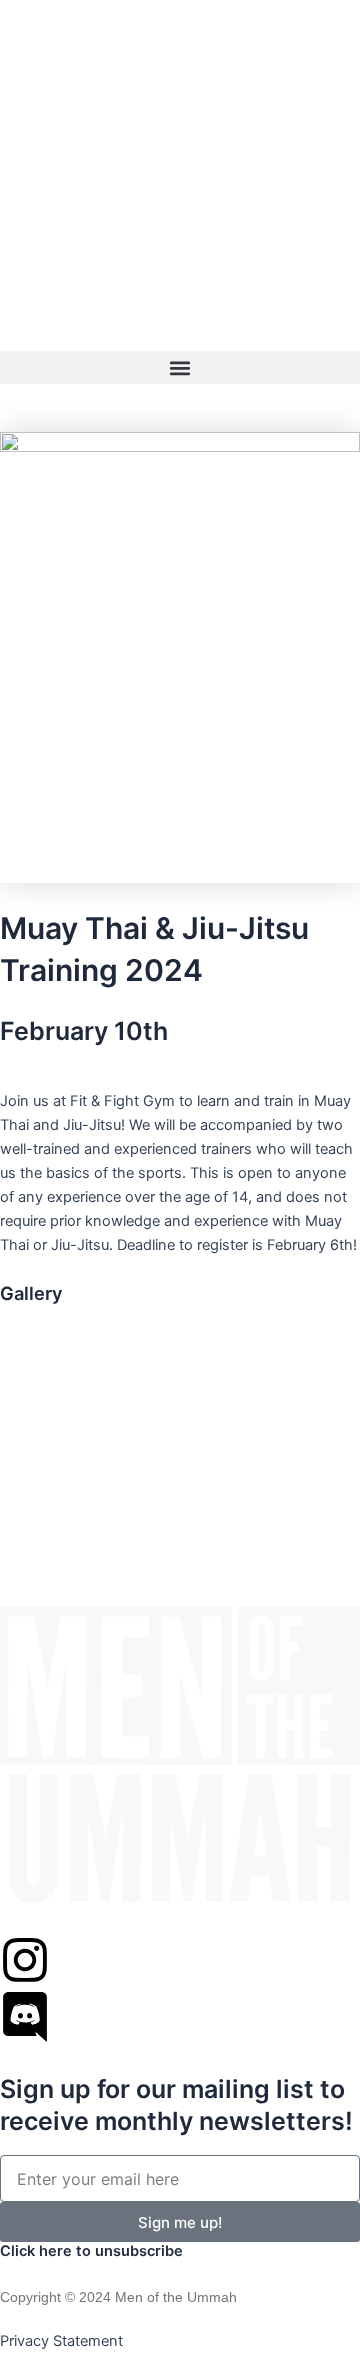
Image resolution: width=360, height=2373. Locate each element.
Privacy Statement (61, 2341)
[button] (180, 367)
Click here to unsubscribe (91, 2251)
